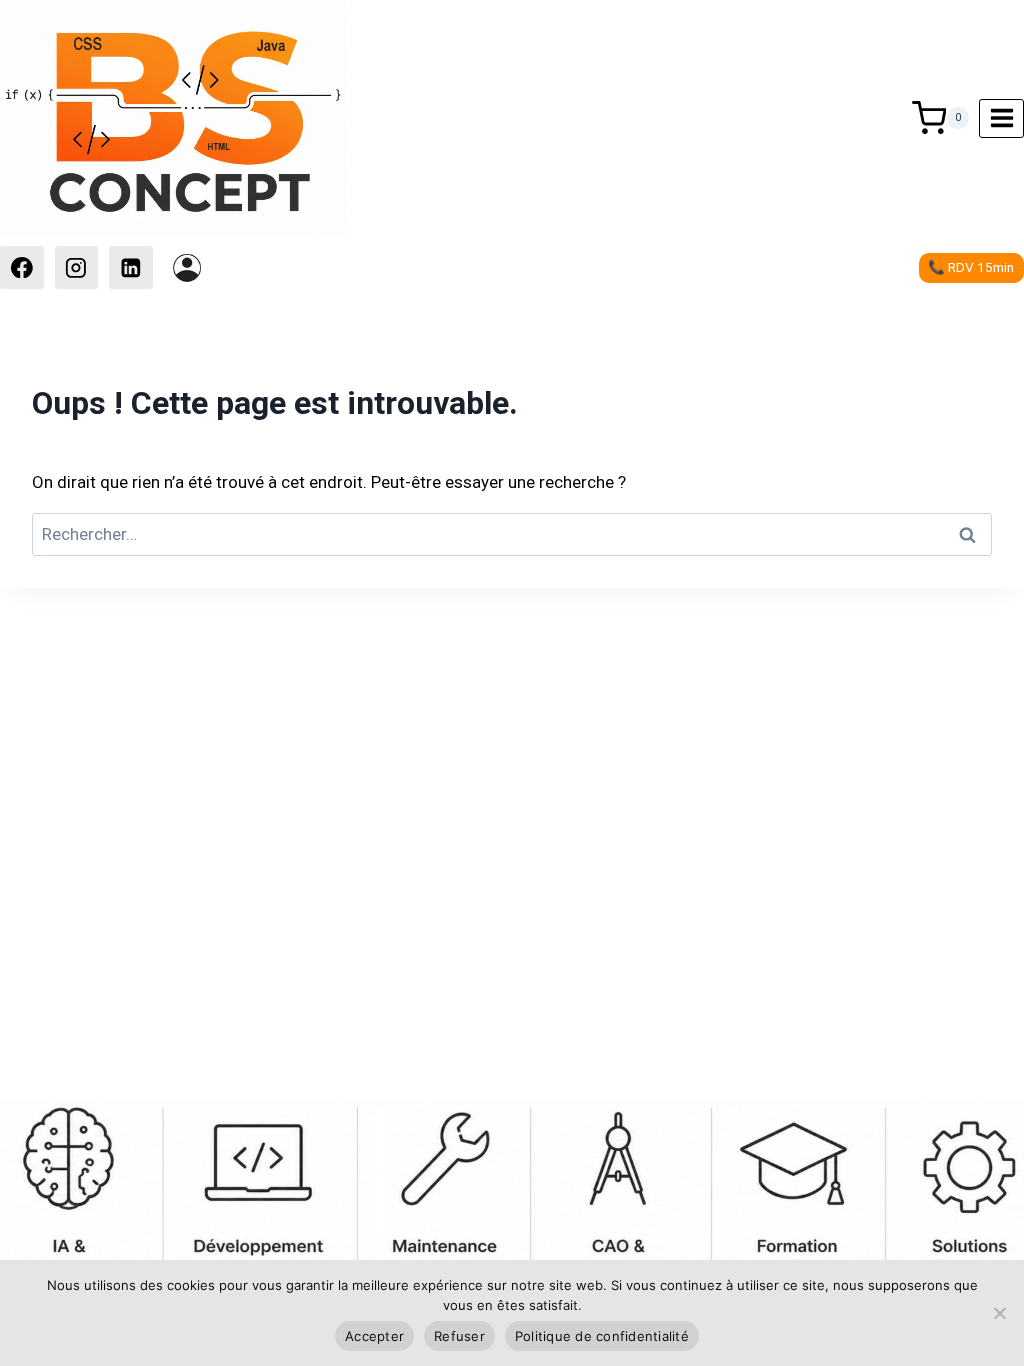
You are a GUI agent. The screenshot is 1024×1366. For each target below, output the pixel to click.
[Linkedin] (131, 268)
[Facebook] (22, 268)
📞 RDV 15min (971, 267)
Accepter (374, 1336)
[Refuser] (999, 1313)
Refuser (459, 1336)
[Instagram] (77, 268)
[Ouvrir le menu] (1001, 118)
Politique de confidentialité (602, 1336)
